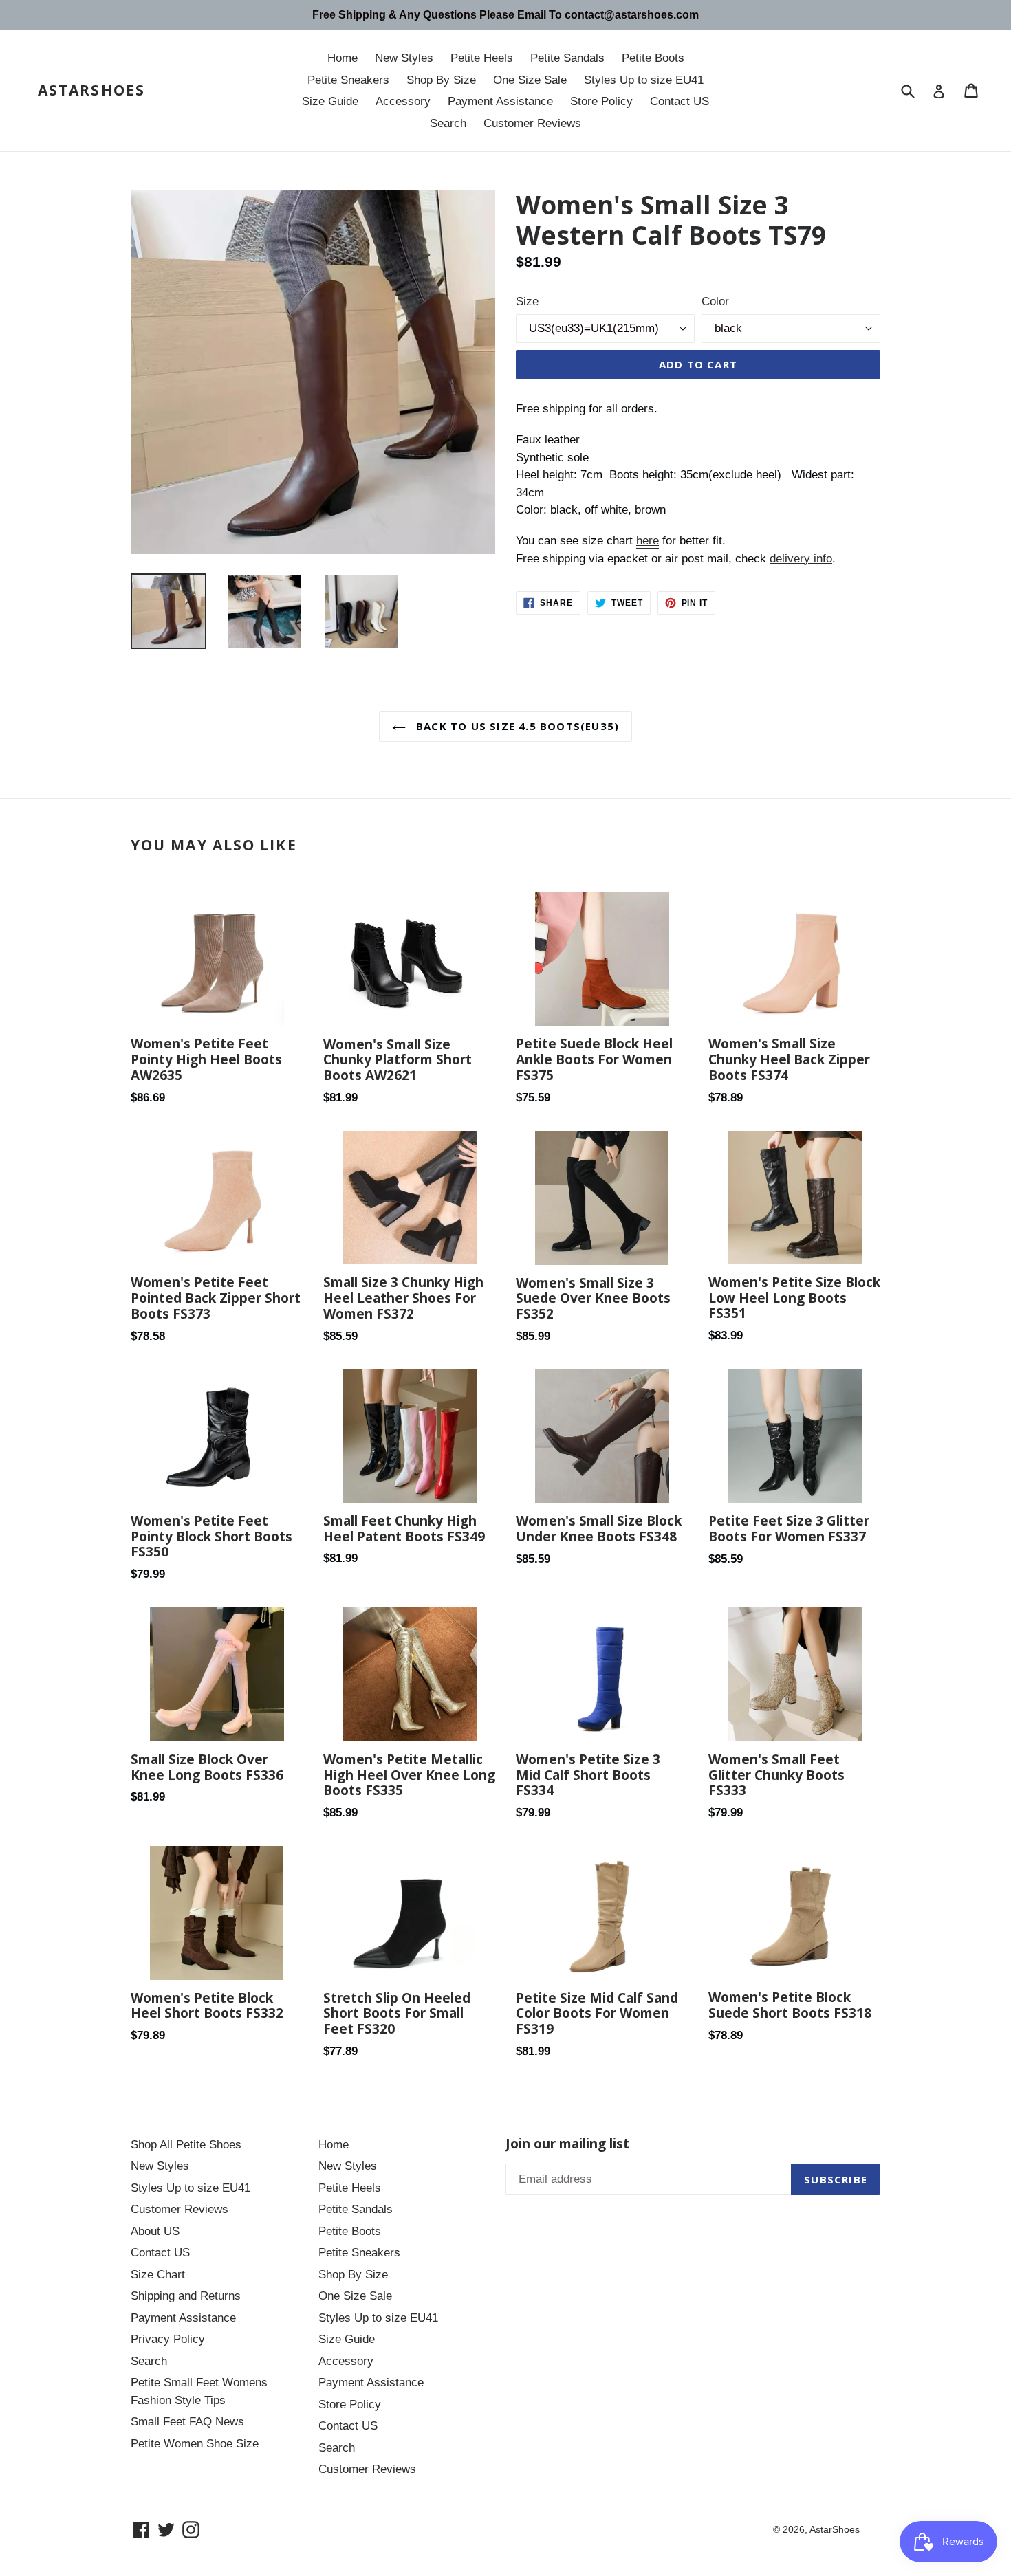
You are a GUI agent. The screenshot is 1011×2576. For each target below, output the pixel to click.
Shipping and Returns (186, 2296)
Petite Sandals (567, 58)
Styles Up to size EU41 (644, 80)
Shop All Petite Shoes (186, 2145)
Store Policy (601, 101)
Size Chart (158, 2275)
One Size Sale (530, 80)
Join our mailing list (567, 2144)
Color (715, 301)
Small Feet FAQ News (187, 2422)
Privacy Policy (168, 2339)
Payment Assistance (500, 101)
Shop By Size (441, 80)
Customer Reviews (532, 123)
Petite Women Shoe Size (195, 2444)
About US (155, 2231)
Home (343, 58)
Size (527, 301)
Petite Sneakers (348, 80)
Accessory (403, 101)
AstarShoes (91, 90)
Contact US (680, 101)
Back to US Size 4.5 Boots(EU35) (516, 726)
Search (448, 123)
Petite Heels (482, 58)
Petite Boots (653, 58)
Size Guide (330, 101)
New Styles (404, 58)
